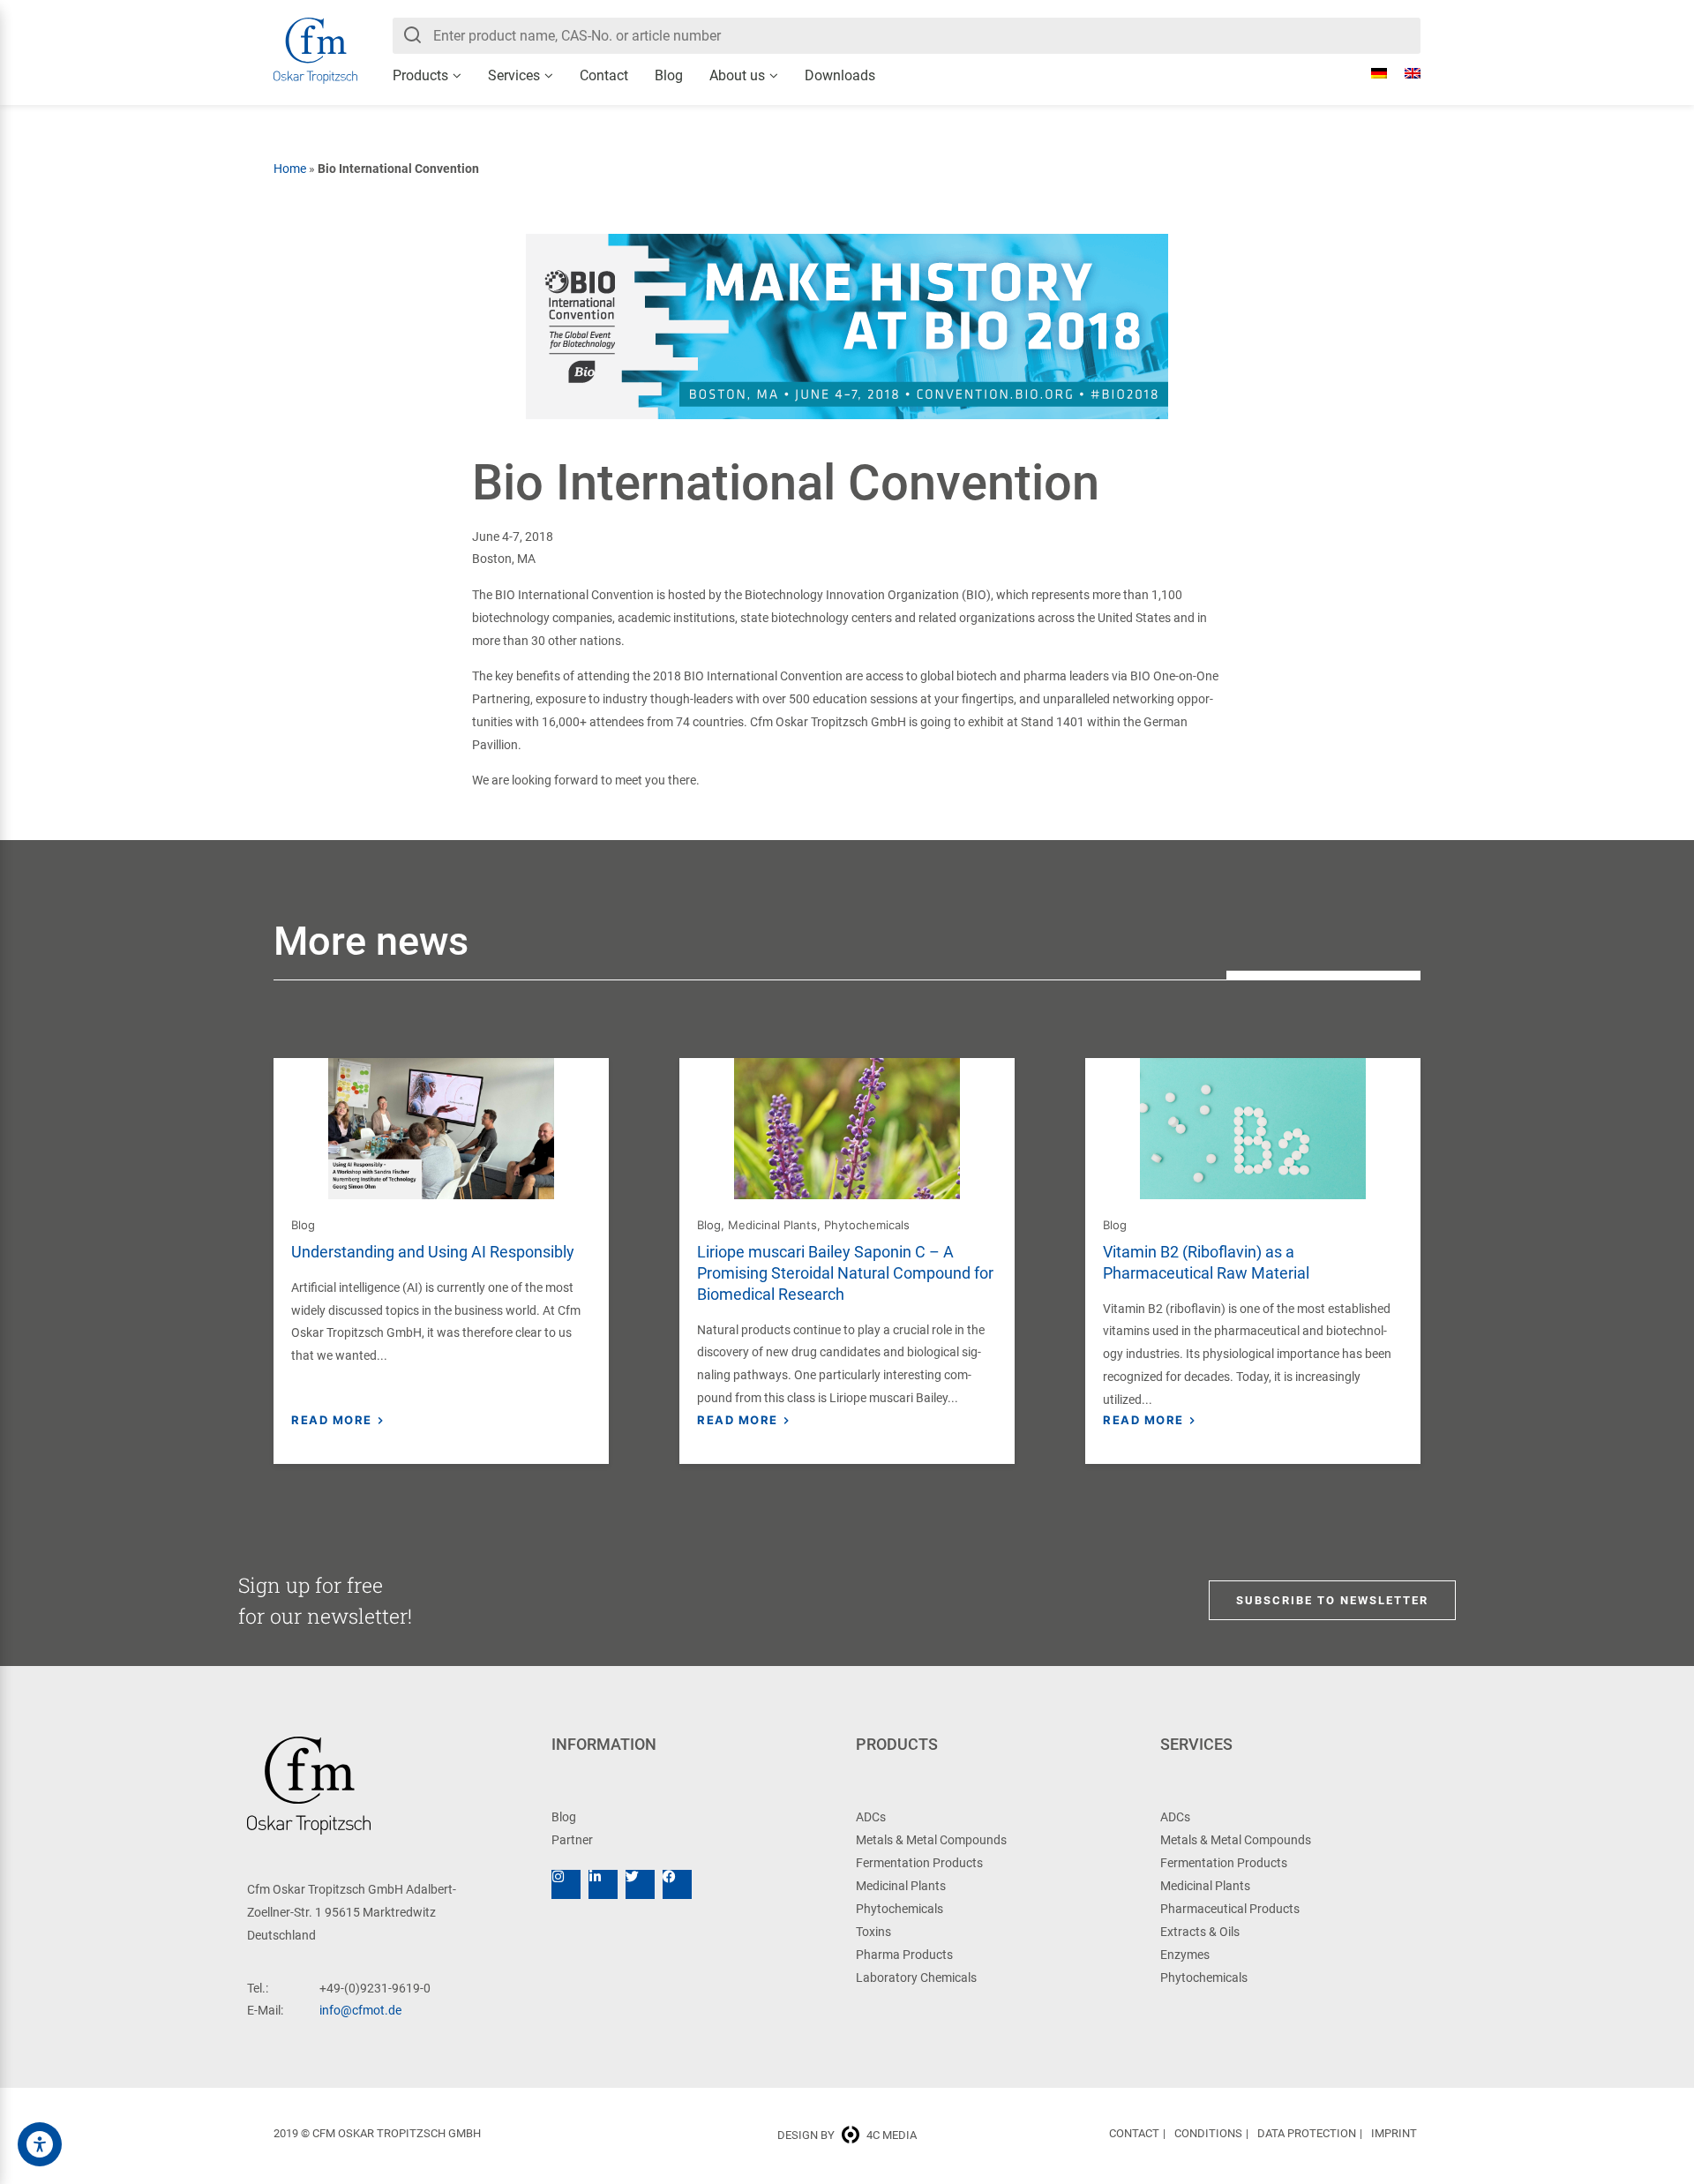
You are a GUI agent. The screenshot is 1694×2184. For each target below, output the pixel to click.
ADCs (871, 1817)
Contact (604, 75)
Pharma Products (904, 1955)
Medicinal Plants (772, 1225)
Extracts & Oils (1200, 1932)
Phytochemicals (867, 1225)
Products (420, 75)
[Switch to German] (1370, 73)
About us (737, 75)
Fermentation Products (919, 1863)
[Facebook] (677, 1884)
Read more (332, 1420)
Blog (669, 75)
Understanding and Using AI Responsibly (433, 1252)
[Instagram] (566, 1884)
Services (514, 75)
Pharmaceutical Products (1230, 1909)
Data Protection (1307, 2133)
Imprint (1394, 2133)
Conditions (1208, 2133)
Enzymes (1185, 1955)
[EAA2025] (40, 2144)
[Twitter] (640, 1884)
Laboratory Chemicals (916, 1978)
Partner (572, 1840)
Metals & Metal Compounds (931, 1840)
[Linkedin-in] (603, 1884)
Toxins (873, 1932)
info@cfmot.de (360, 2010)
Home (290, 169)
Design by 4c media (847, 2135)
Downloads (840, 75)
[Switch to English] (1404, 73)
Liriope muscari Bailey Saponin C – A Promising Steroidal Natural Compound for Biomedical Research (845, 1273)
